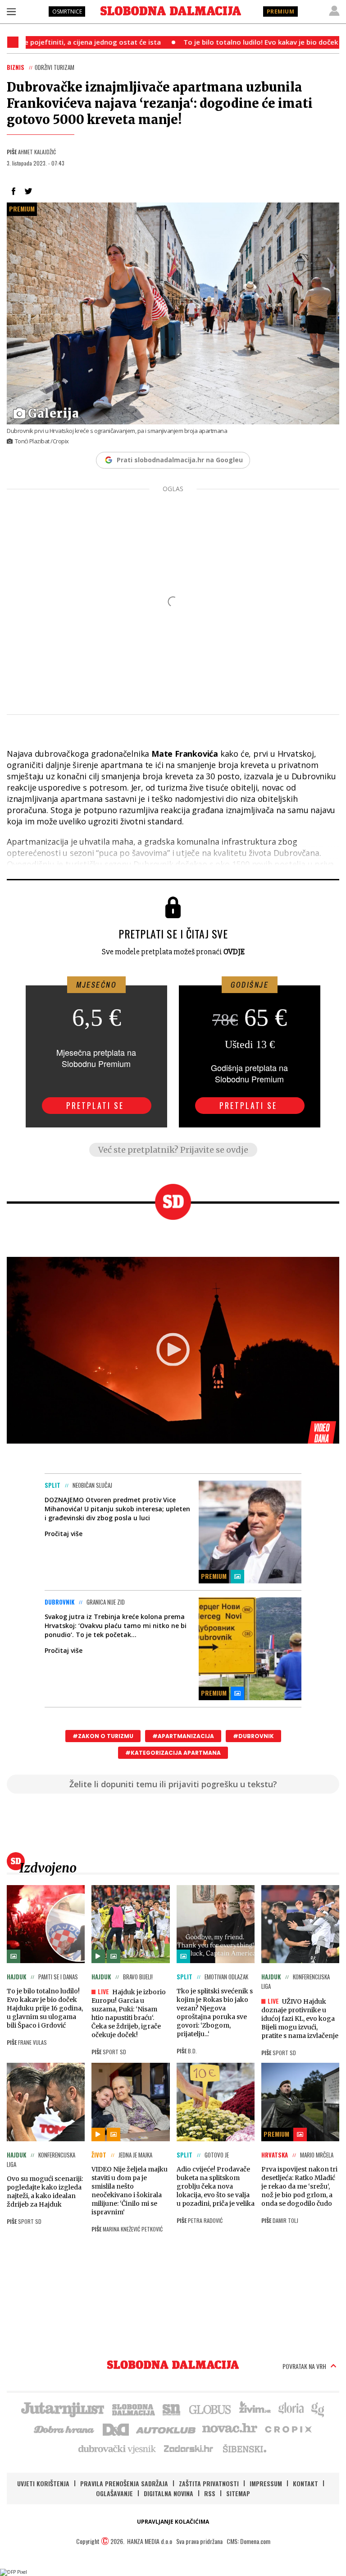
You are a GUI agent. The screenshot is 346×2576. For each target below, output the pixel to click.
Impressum (266, 2483)
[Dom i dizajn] (116, 2429)
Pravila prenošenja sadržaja (124, 2483)
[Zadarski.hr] (189, 2448)
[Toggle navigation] (11, 11)
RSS (210, 2493)
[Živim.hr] (255, 2409)
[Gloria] (291, 2409)
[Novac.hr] (230, 2429)
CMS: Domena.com (248, 2541)
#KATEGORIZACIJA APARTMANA (173, 1753)
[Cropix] (288, 2429)
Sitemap (238, 2493)
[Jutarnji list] (62, 2409)
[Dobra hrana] (65, 2429)
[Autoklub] (166, 2429)
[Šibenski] (244, 2448)
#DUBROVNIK (253, 1736)
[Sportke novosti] (172, 2409)
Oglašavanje (114, 2493)
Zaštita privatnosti (209, 2483)
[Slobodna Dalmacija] (171, 11)
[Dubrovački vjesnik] (118, 2448)
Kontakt (305, 2483)
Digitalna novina (168, 2493)
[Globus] (210, 2409)
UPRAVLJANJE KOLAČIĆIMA (173, 2522)
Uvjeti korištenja (43, 2483)
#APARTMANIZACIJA (183, 1736)
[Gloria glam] (318, 2409)
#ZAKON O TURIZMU (103, 1736)
